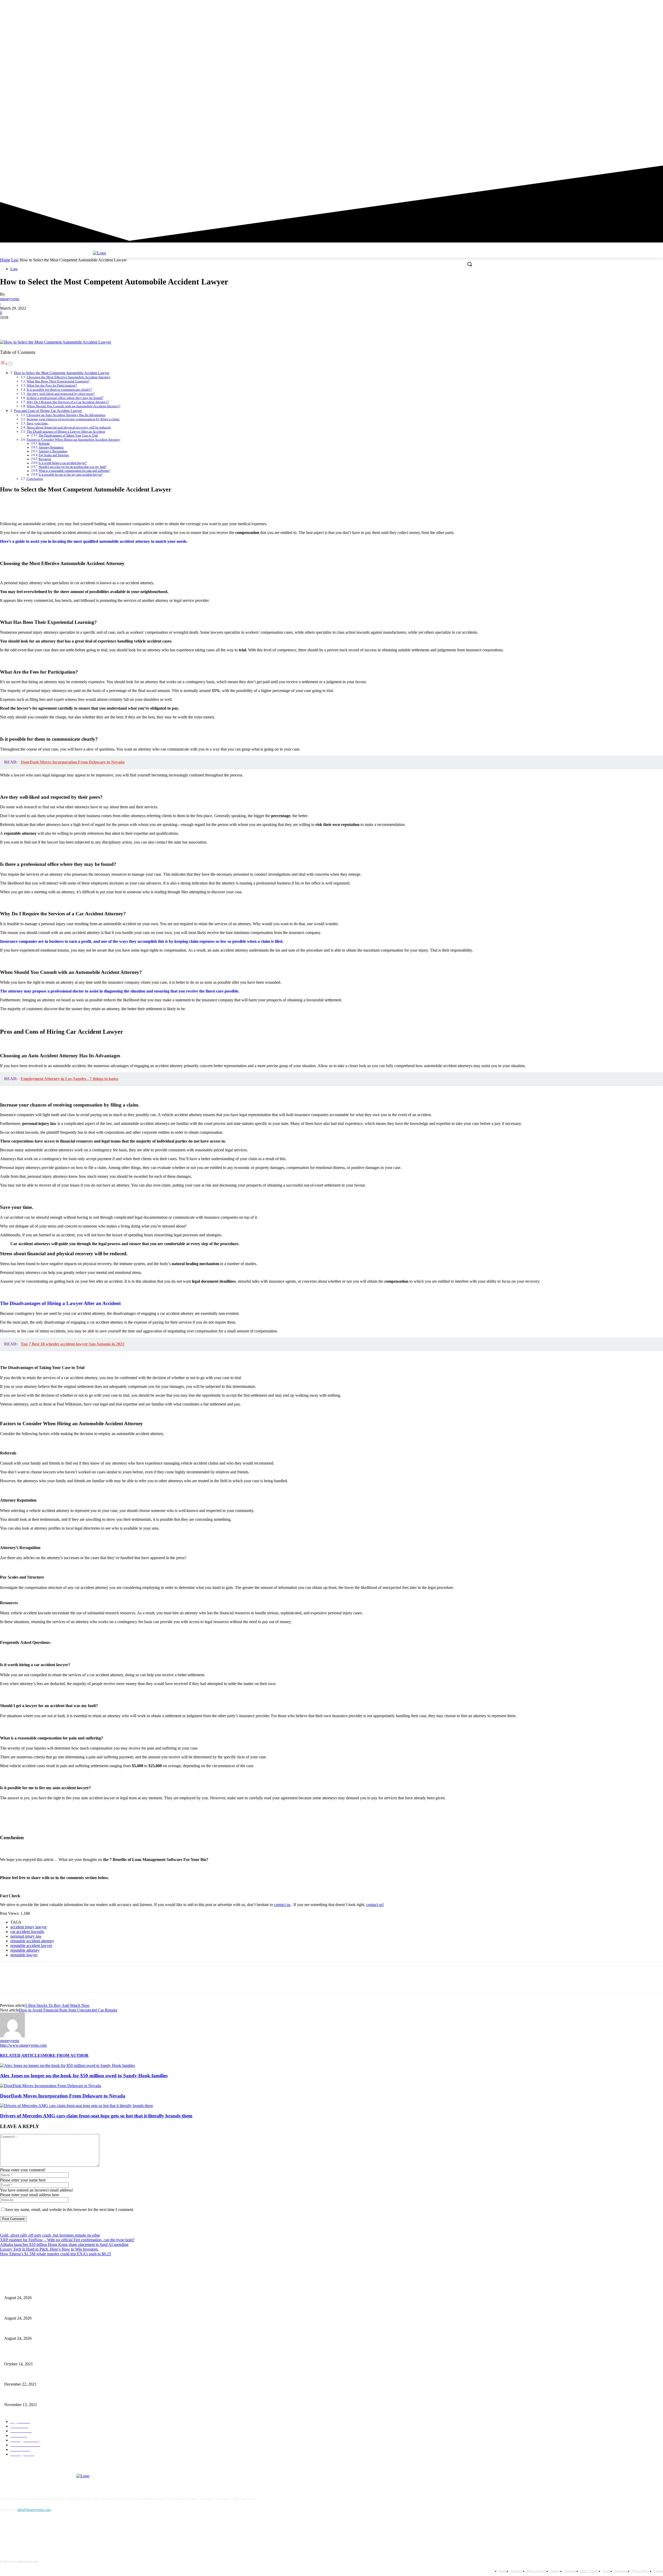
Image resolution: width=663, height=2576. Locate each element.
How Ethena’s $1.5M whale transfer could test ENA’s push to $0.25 (56, 2254)
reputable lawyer (24, 1955)
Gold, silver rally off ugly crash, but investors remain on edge (50, 2235)
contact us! (375, 1905)
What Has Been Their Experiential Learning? (58, 381)
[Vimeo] (653, 106)
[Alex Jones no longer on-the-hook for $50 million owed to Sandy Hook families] (67, 2065)
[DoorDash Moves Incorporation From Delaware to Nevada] (51, 2086)
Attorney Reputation (51, 448)
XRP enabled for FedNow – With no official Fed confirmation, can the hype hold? (67, 2240)
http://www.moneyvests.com (23, 2045)
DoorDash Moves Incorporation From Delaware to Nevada (63, 2096)
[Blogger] (5, 2534)
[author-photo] (12, 2036)
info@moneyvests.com (34, 2510)
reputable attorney (25, 1950)
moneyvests (10, 299)
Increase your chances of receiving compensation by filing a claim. (73, 419)
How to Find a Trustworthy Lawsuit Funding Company (45, 2396)
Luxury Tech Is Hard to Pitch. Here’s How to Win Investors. (49, 2249)
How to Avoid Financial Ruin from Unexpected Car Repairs (68, 2010)
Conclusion (35, 479)
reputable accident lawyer (31, 1946)
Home (5, 260)
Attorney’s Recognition (53, 451)
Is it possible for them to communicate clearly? (59, 390)
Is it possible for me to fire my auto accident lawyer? (71, 475)
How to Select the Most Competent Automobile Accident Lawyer (62, 373)
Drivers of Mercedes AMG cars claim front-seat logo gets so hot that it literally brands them (96, 2116)
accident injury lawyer (28, 1927)
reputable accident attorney (32, 1941)
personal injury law (26, 1936)
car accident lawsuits (27, 1932)
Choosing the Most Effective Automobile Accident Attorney (69, 377)
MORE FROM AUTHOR (66, 2055)
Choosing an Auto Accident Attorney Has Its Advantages (66, 415)
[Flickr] (32, 2534)
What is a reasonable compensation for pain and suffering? (74, 471)
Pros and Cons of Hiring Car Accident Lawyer (48, 411)
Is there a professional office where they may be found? (65, 398)
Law (15, 260)
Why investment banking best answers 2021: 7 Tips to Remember (52, 2355)
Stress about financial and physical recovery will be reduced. (69, 427)
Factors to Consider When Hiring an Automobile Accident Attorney (74, 440)
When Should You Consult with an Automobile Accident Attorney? (74, 406)
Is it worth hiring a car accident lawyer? (63, 463)
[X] (646, 106)
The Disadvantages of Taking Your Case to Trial (68, 436)
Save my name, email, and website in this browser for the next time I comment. (70, 2210)
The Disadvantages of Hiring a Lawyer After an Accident (66, 431)
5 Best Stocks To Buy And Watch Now (57, 2005)
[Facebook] (631, 106)
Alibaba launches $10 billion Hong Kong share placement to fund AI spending (64, 2245)
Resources (45, 459)
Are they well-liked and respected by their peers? (61, 394)
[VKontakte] (58, 2534)
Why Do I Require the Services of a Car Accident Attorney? (68, 402)
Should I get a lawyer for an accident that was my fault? (73, 467)
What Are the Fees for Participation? (52, 385)
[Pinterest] (46, 325)
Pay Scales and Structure (54, 455)
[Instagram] (639, 106)
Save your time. (38, 423)
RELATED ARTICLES (21, 2055)
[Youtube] (660, 106)
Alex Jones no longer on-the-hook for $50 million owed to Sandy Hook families (84, 2076)
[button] (470, 264)
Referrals (44, 444)
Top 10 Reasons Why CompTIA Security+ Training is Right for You (54, 2376)
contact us (282, 1905)
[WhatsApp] (64, 325)
